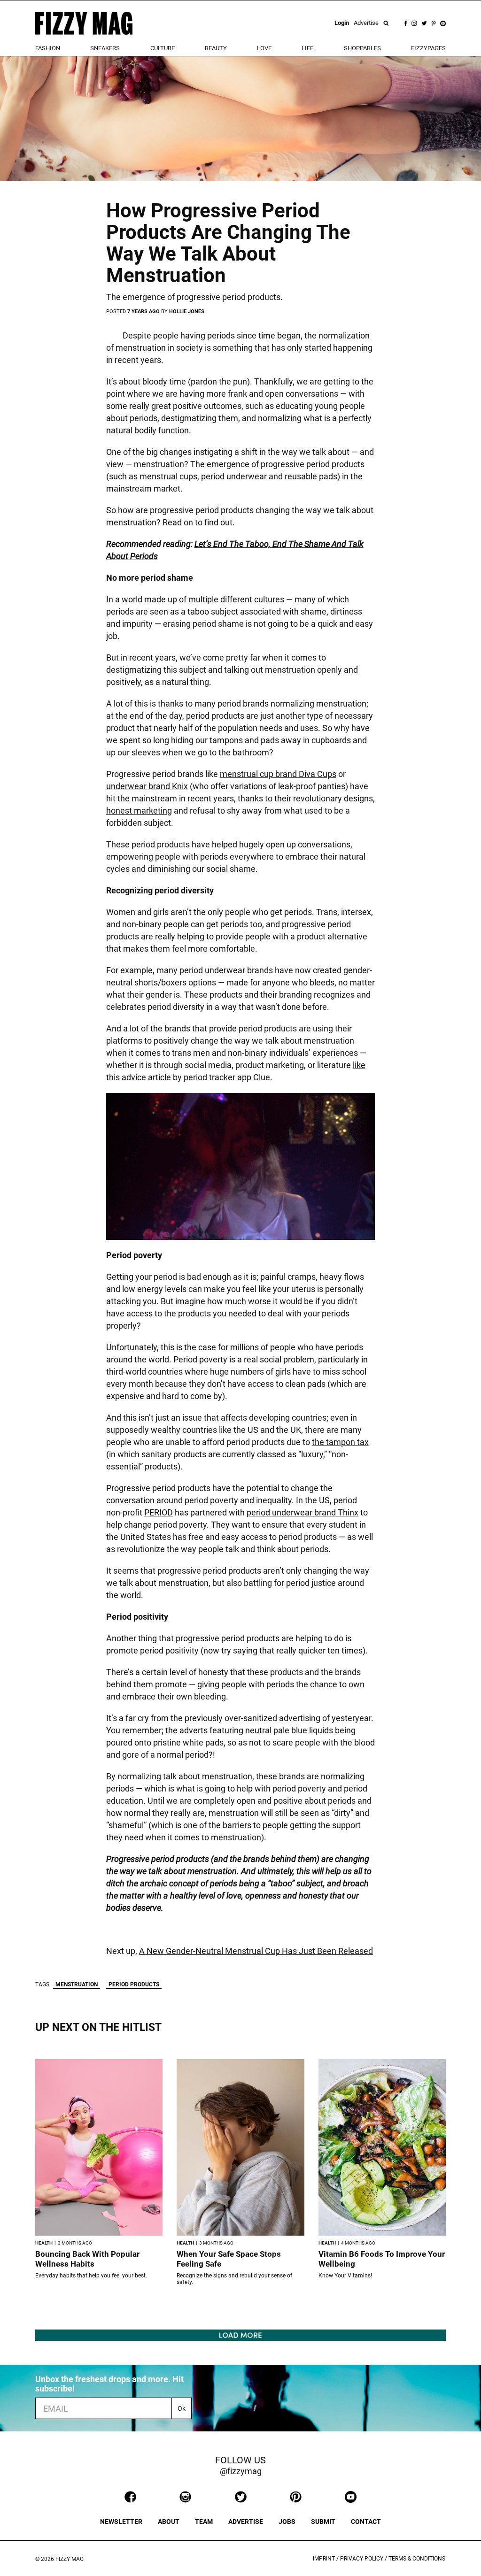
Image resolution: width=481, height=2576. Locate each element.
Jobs (287, 2522)
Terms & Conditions (417, 2559)
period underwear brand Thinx (303, 1512)
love (264, 48)
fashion (48, 48)
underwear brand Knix (147, 786)
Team (204, 2522)
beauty (216, 48)
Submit (323, 2522)
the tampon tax (340, 1442)
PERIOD (159, 1512)
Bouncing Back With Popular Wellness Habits (87, 2259)
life (307, 48)
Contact (366, 2522)
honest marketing (139, 811)
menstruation (77, 1984)
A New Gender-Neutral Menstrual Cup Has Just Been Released (256, 1951)
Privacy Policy (362, 2559)
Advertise (366, 23)
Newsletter (121, 2522)
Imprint (324, 2559)
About (169, 2522)
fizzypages (428, 48)
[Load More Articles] (240, 2334)
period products (134, 1984)
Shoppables (362, 48)
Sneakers (105, 48)
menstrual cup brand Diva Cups (278, 774)
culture (163, 48)
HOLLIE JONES (187, 311)
